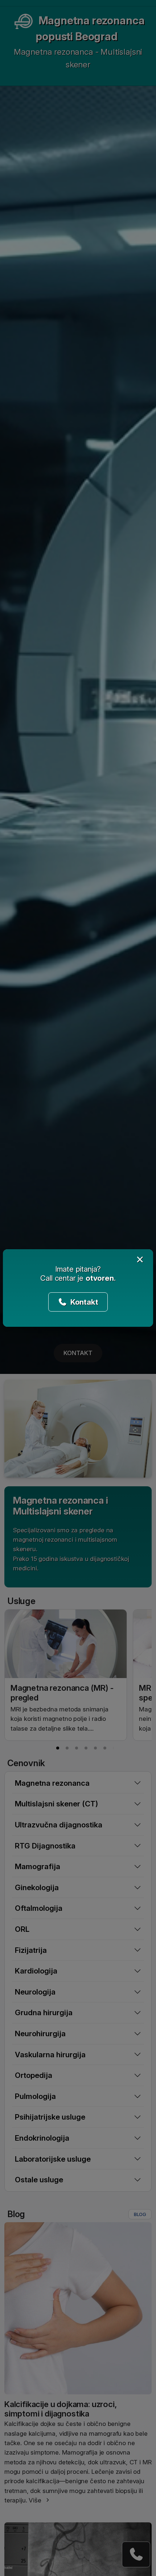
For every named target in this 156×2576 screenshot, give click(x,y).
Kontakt (83, 1302)
